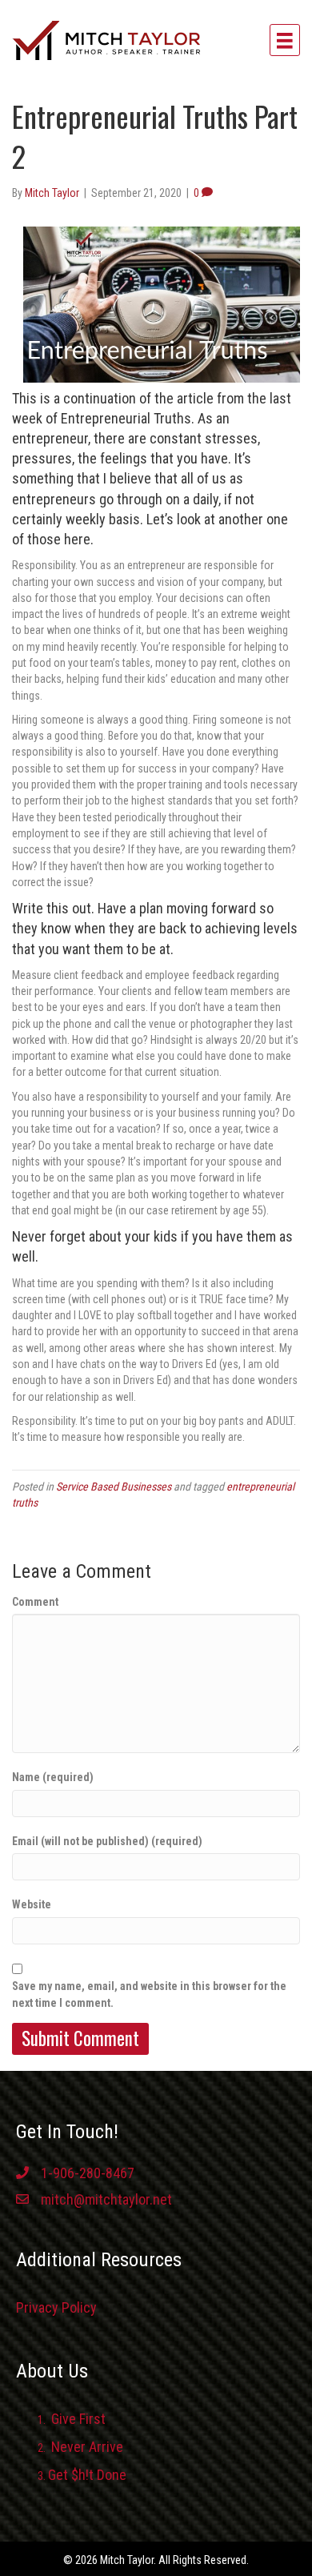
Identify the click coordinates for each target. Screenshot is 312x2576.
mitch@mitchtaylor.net (106, 2199)
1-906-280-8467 (88, 2173)
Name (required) (53, 1777)
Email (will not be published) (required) (107, 1841)
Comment (35, 1602)
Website (32, 1904)
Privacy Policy (56, 2307)
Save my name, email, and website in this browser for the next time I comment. (149, 1994)
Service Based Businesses (114, 1487)
